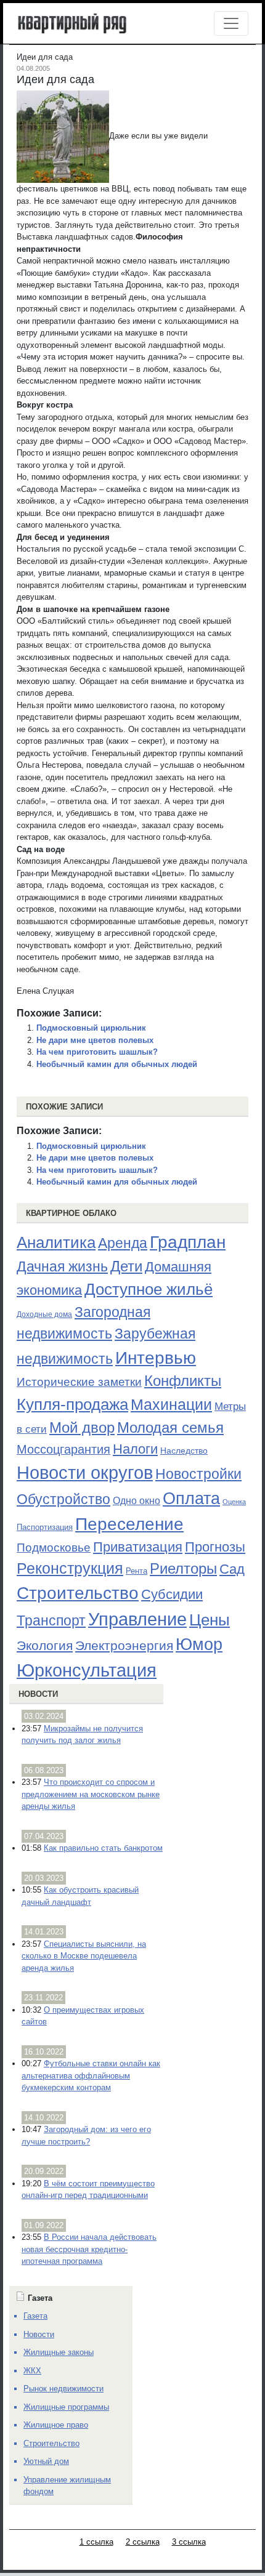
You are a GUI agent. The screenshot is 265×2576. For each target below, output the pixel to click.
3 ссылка (189, 2542)
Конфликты (183, 1381)
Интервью (156, 1358)
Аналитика (56, 1242)
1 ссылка (96, 2542)
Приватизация (138, 1547)
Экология (45, 1645)
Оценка (234, 1502)
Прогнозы (215, 1547)
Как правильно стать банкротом (103, 1848)
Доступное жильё (149, 1289)
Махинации (171, 1405)
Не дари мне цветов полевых (95, 1040)
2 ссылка (143, 2542)
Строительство (78, 1593)
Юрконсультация (87, 1670)
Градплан (188, 1242)
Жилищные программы (66, 2407)
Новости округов (85, 1472)
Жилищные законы (59, 2352)
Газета (35, 2316)
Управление (137, 1619)
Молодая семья (170, 1428)
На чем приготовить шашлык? (97, 1052)
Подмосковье (54, 1548)
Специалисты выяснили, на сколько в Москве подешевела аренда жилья (84, 1956)
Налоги (135, 1449)
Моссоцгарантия (63, 1449)
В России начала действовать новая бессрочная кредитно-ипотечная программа (89, 2249)
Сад (232, 1569)
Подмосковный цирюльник (91, 1028)
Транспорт (51, 1620)
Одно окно (137, 1501)
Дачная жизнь (62, 1266)
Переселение (129, 1524)
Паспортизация (45, 1527)
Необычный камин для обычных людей (117, 1064)
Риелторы (183, 1568)
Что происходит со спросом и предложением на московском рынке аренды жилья (91, 1794)
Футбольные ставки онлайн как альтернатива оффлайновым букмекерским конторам (91, 2075)
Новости (38, 1694)
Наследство (184, 1451)
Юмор (199, 1644)
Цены (210, 1620)
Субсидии (172, 1594)
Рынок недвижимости (63, 2389)
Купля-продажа (72, 1404)
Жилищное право (56, 2425)
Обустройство (63, 1499)
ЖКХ (32, 2371)
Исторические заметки (79, 1382)
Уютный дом (46, 2461)
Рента (137, 1571)
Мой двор (82, 1427)
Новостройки (198, 1474)
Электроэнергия (124, 1646)
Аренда (123, 1243)
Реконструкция (70, 1568)
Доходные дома (44, 1314)
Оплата (191, 1498)
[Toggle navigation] (231, 23)
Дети (126, 1266)
